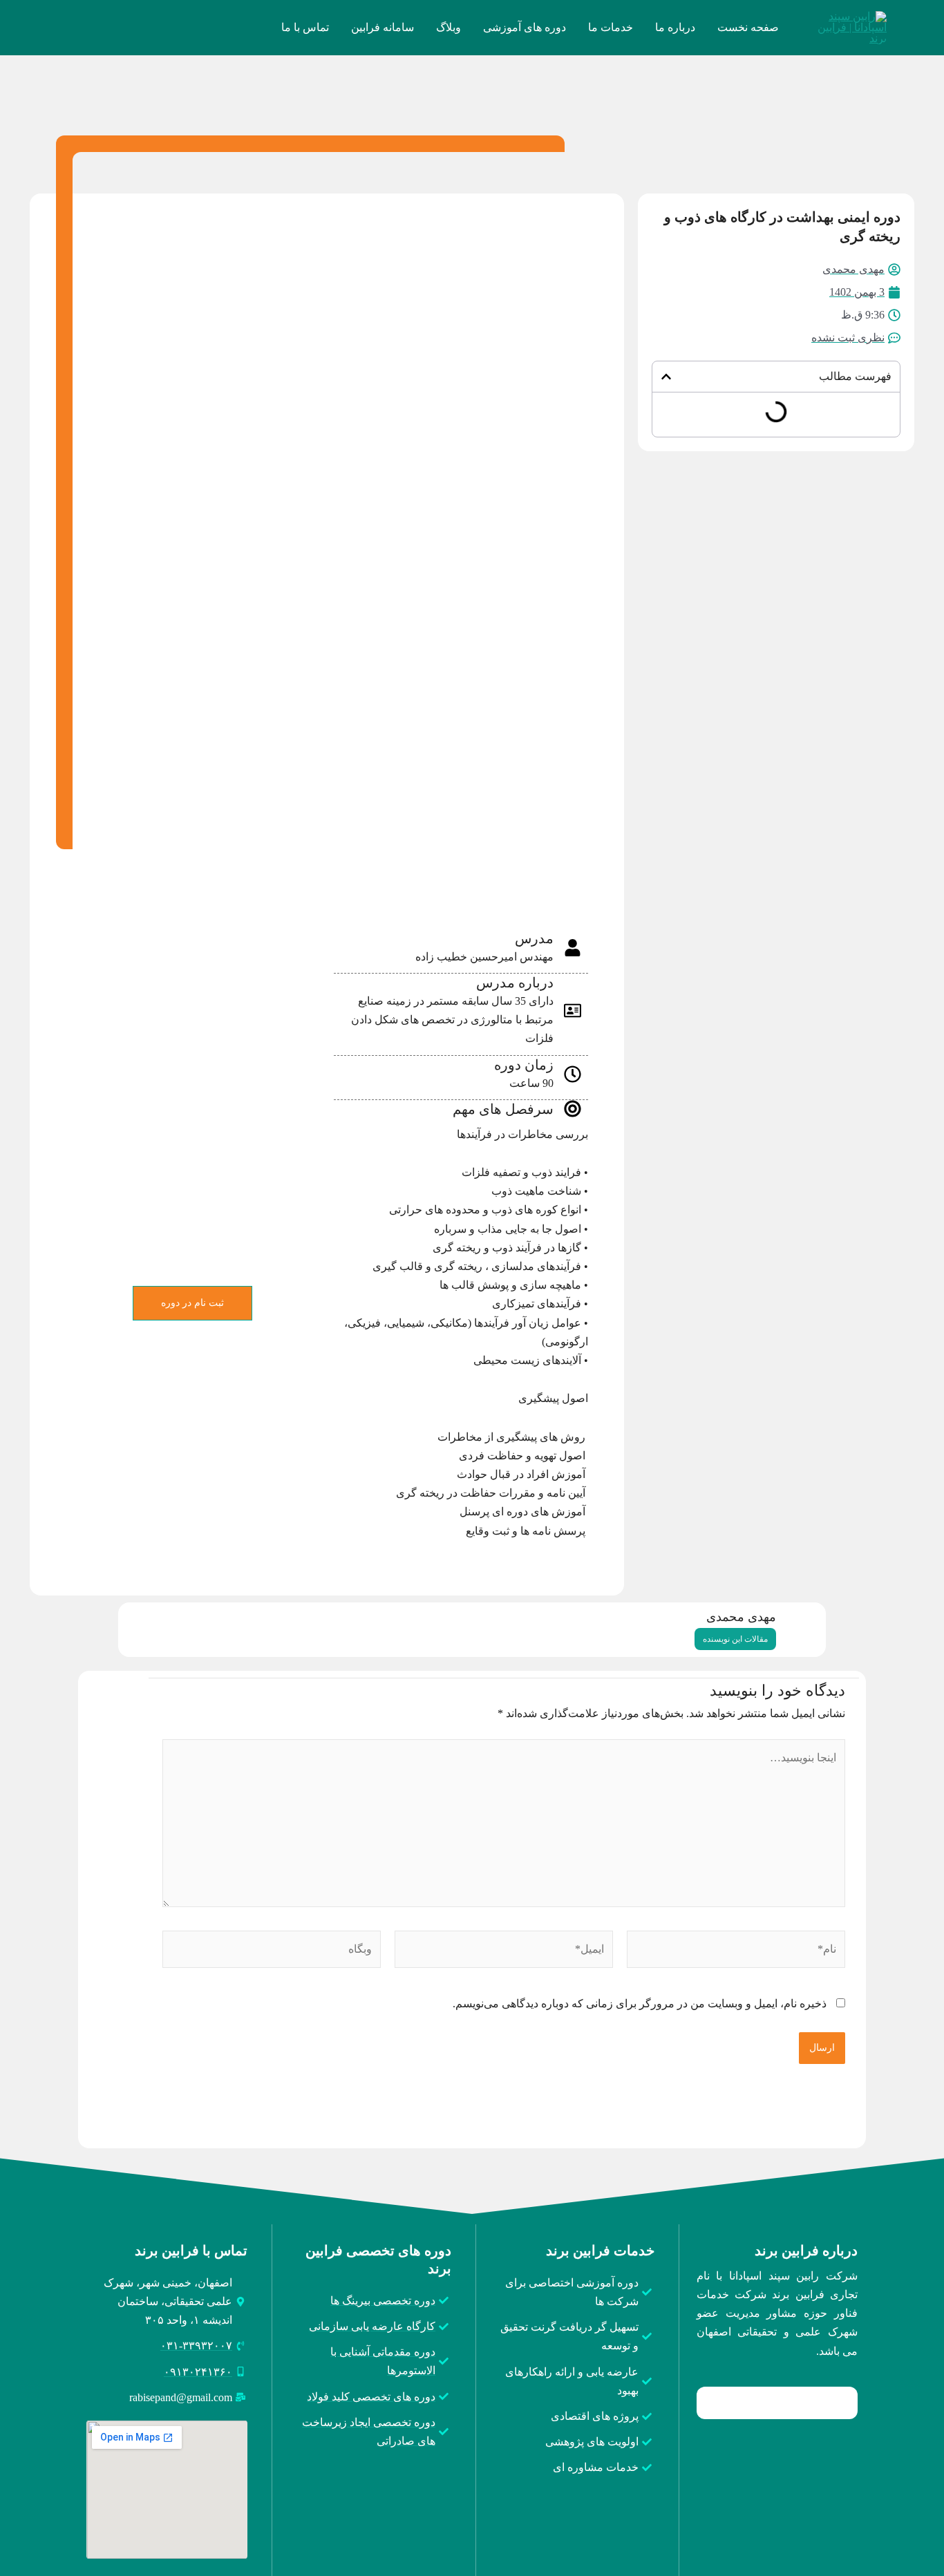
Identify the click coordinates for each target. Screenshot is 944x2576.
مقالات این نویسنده (735, 1639)
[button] (666, 377)
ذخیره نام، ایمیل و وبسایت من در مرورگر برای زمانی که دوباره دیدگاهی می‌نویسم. (640, 2004)
